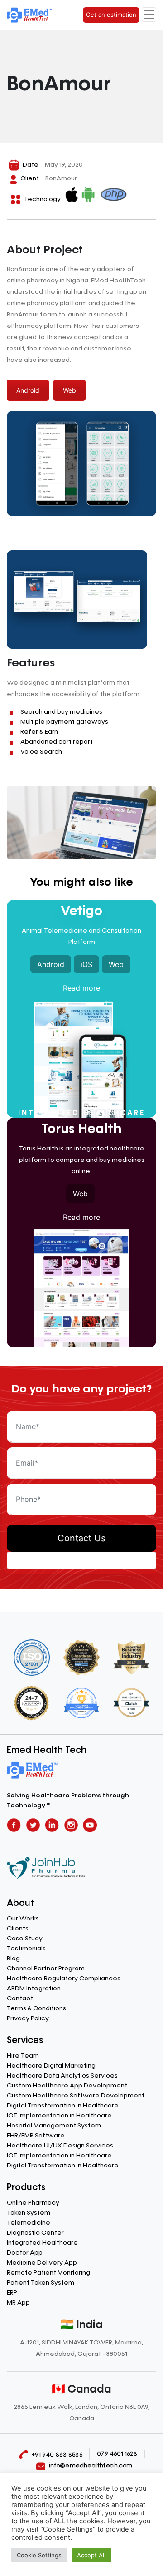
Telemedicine (29, 2223)
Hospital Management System (54, 2126)
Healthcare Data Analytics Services (62, 2076)
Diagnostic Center (35, 2233)
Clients (18, 1929)
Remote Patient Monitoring (48, 2273)
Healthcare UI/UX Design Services (60, 2146)
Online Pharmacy (33, 2203)
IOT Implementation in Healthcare (59, 2116)
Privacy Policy (28, 2018)
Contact (20, 1999)
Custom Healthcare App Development (67, 2086)
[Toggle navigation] (149, 15)
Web (70, 390)
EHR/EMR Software (36, 2136)
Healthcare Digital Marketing (51, 2066)
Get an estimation (111, 15)
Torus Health (81, 1130)
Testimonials (26, 1949)
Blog (13, 1959)
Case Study (25, 1939)
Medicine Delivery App (42, 2263)
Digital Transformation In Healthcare (63, 2106)
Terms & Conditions (36, 2008)
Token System (29, 2213)
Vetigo (81, 912)
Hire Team (23, 2056)
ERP (12, 2293)
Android (28, 390)
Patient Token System (41, 2283)
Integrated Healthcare (42, 2243)
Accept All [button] (91, 2555)
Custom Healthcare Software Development (76, 2096)
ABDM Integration (34, 1989)
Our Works (23, 1919)
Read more (81, 988)
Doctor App (25, 2253)
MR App (18, 2303)
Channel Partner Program (46, 1969)
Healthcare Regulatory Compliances (64, 1979)
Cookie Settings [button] (39, 2555)
